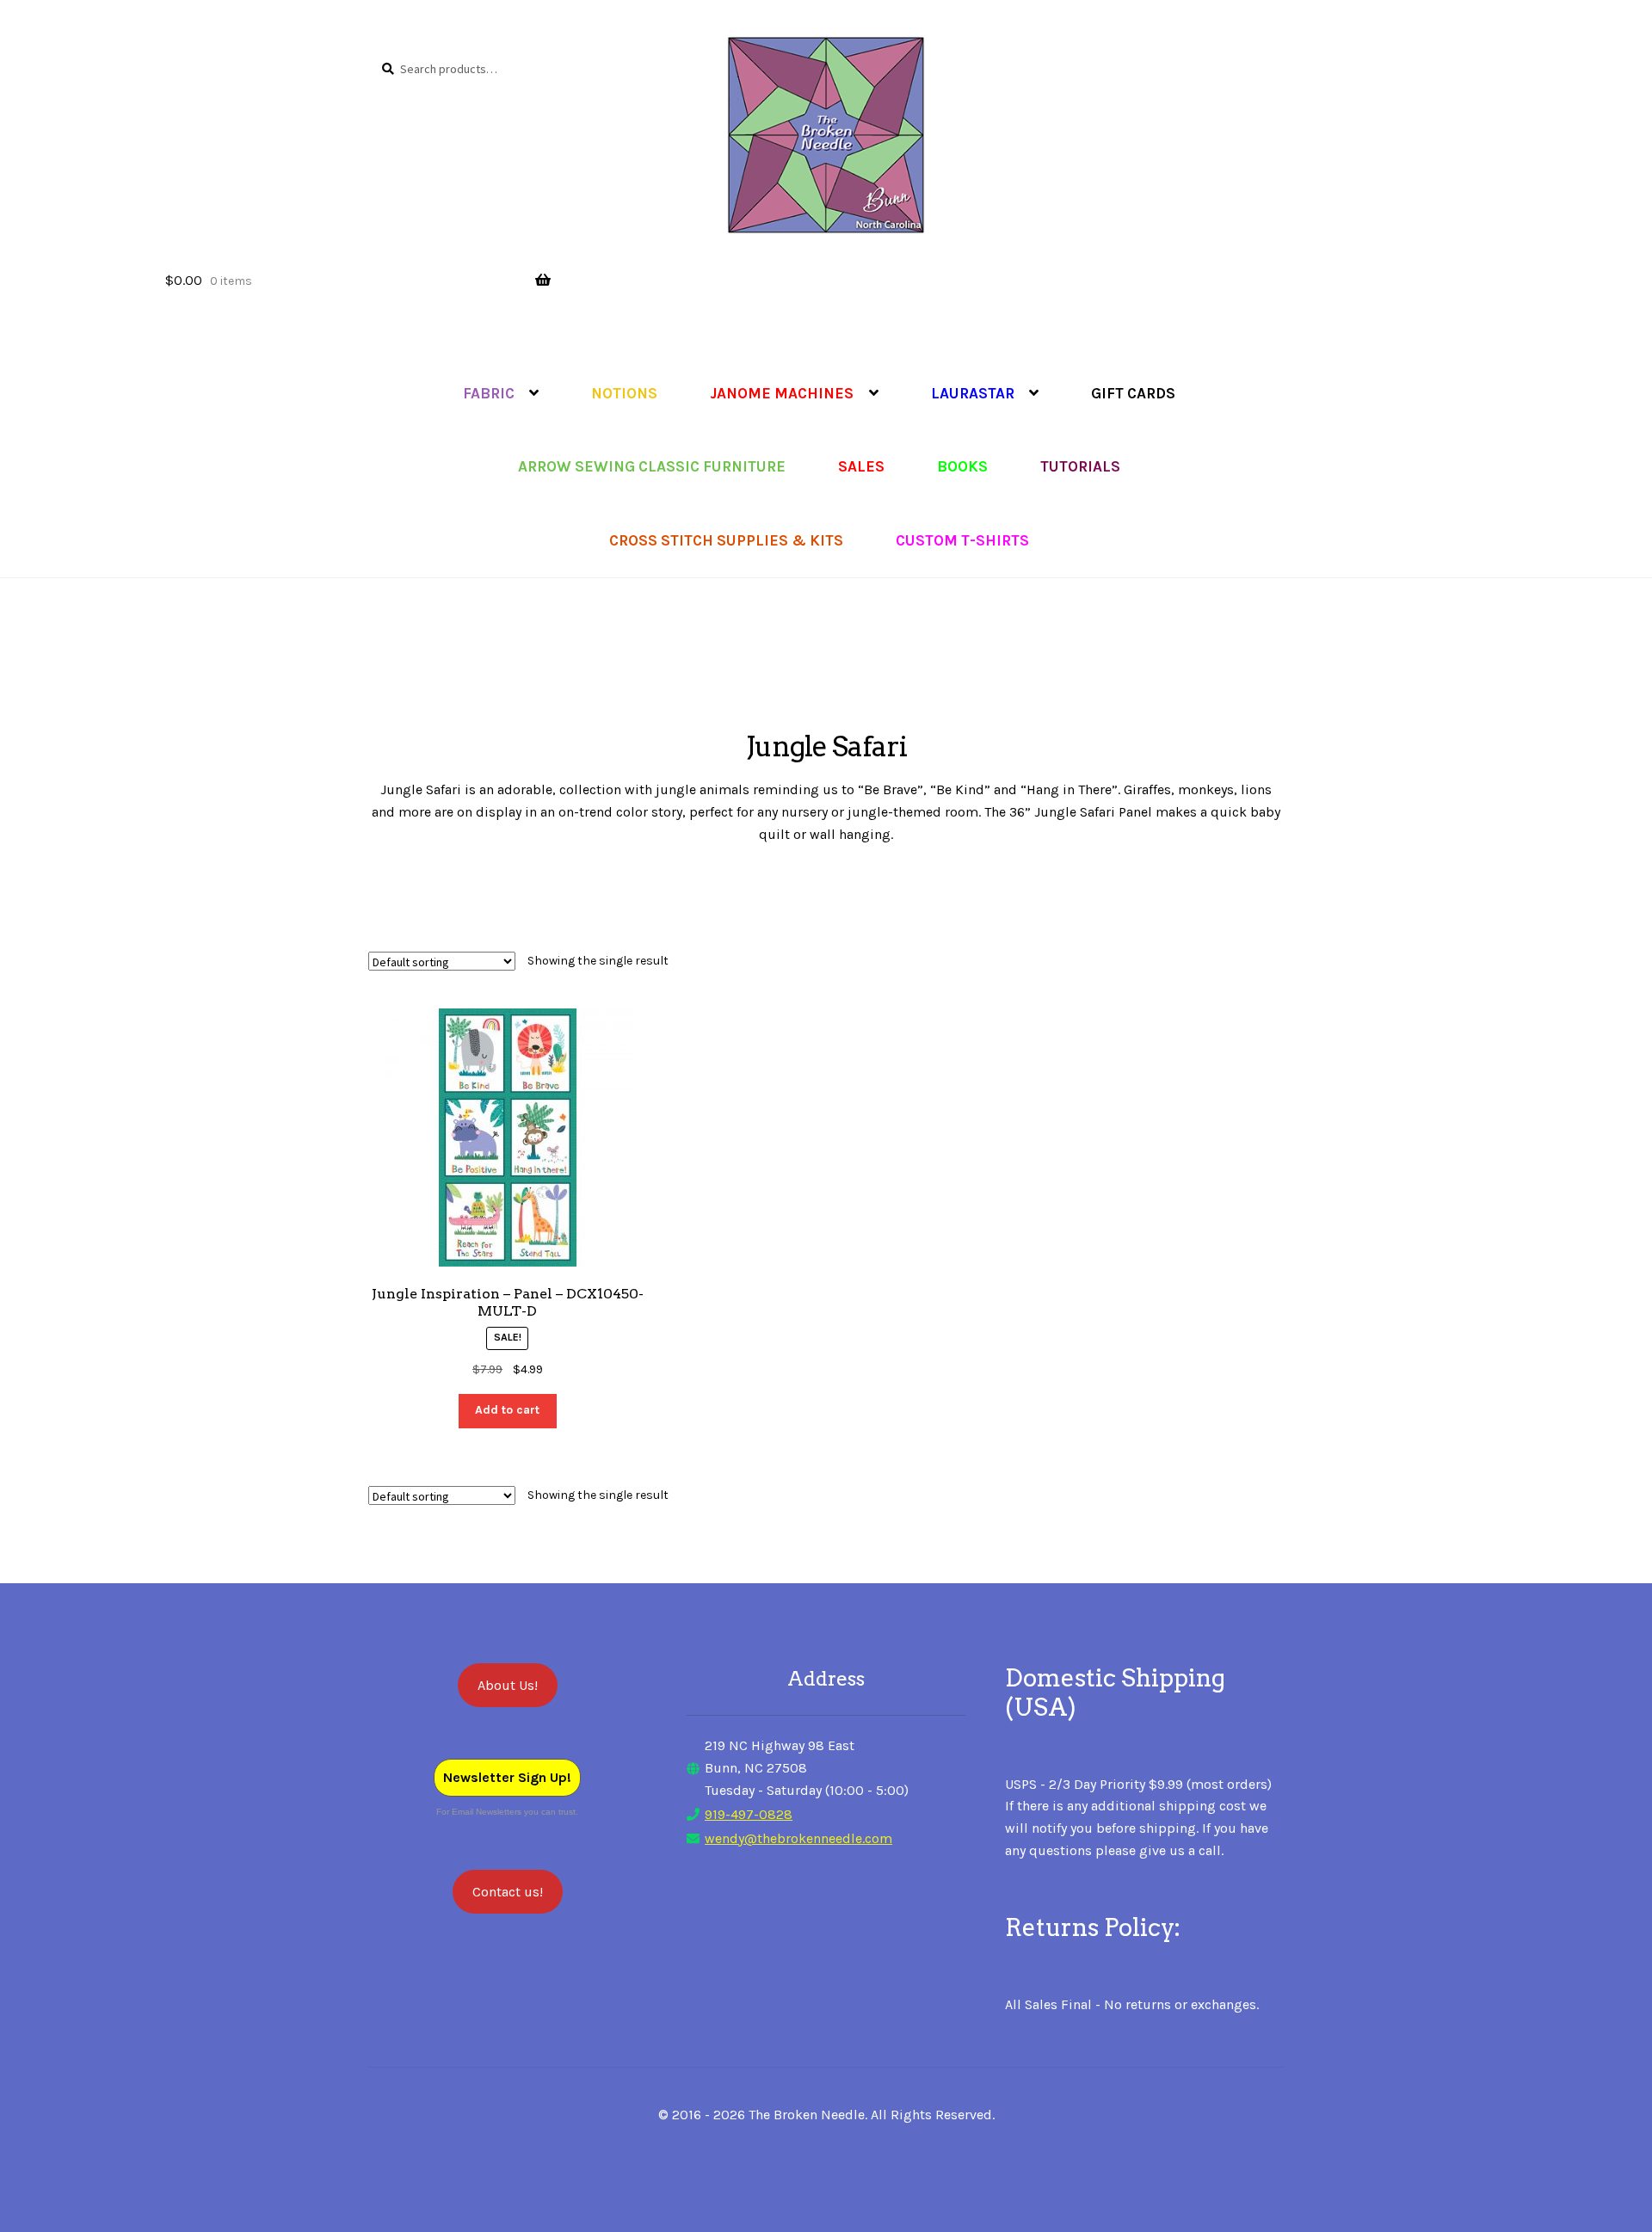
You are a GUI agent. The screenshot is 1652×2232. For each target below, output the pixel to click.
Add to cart (507, 1410)
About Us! (508, 1685)
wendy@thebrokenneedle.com (798, 1838)
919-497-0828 (749, 1814)
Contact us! (508, 1892)
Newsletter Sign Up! (507, 1777)
